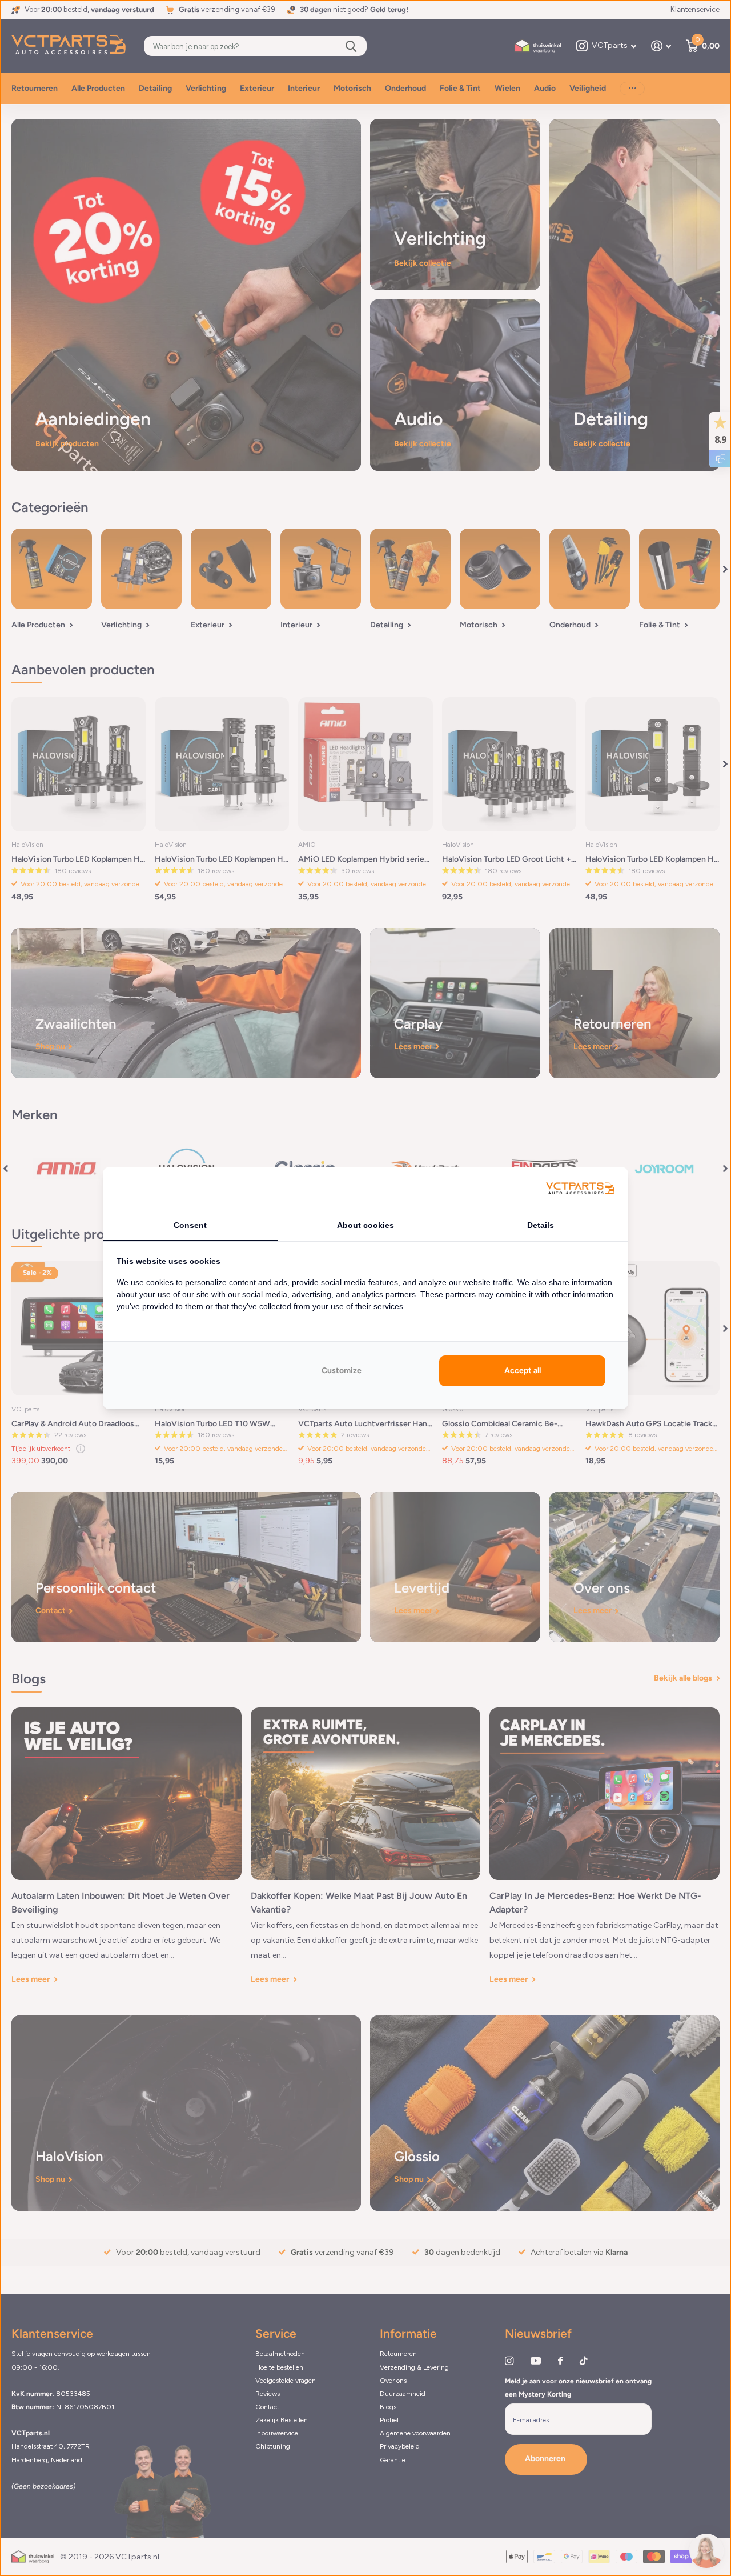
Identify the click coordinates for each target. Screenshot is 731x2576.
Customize (342, 1371)
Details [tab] (541, 1225)
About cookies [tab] (365, 1225)
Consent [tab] (190, 1225)
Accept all (523, 1371)
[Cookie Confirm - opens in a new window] (580, 1189)
